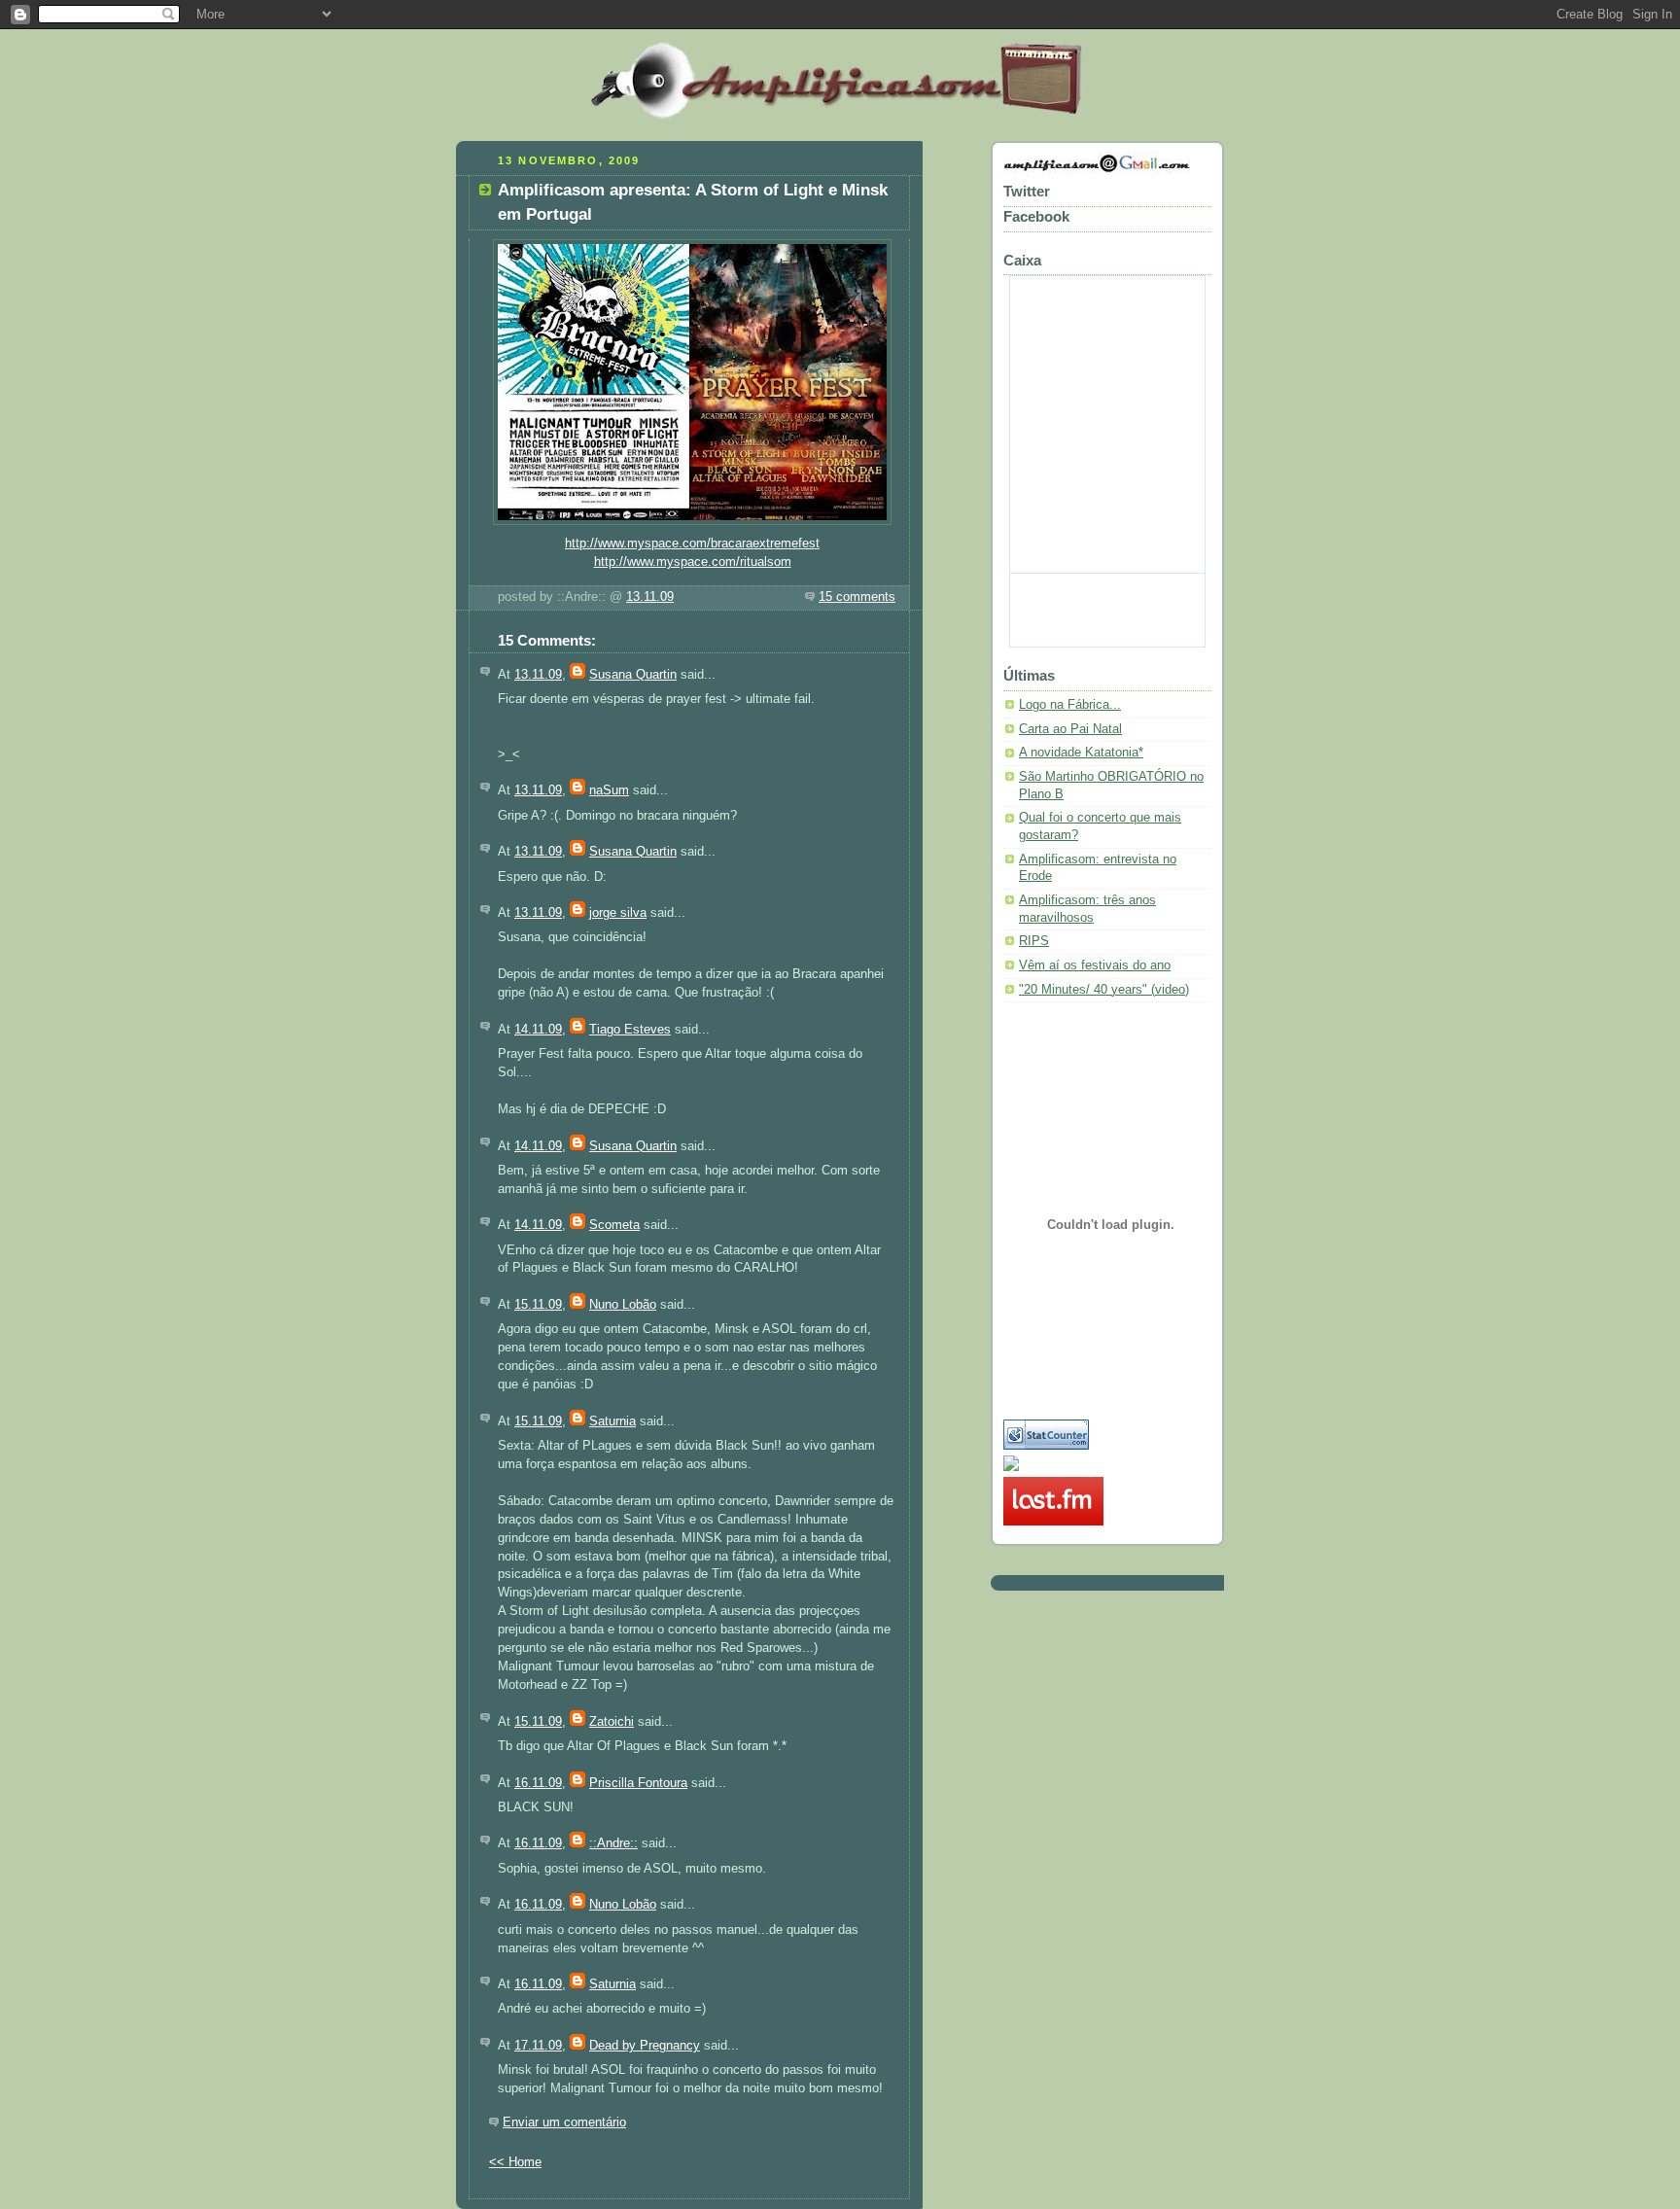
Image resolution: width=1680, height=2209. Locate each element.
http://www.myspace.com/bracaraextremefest (692, 543)
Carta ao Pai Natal (1070, 729)
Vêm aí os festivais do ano (1095, 965)
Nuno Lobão (623, 1305)
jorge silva (618, 913)
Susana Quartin (633, 675)
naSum (609, 790)
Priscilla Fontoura (638, 1783)
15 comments (857, 597)
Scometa (614, 1225)
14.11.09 (538, 1030)
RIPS (1034, 941)
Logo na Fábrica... (1070, 705)
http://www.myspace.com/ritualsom (693, 562)
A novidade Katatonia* (1081, 753)
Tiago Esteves (630, 1030)
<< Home (515, 2162)
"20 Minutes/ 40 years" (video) (1104, 990)
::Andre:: (613, 1843)
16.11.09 (538, 1783)
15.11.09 (538, 1305)
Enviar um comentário (564, 2122)
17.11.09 (538, 2046)
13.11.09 (650, 597)
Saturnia (612, 1421)
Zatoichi (612, 1722)
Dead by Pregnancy (645, 2046)
